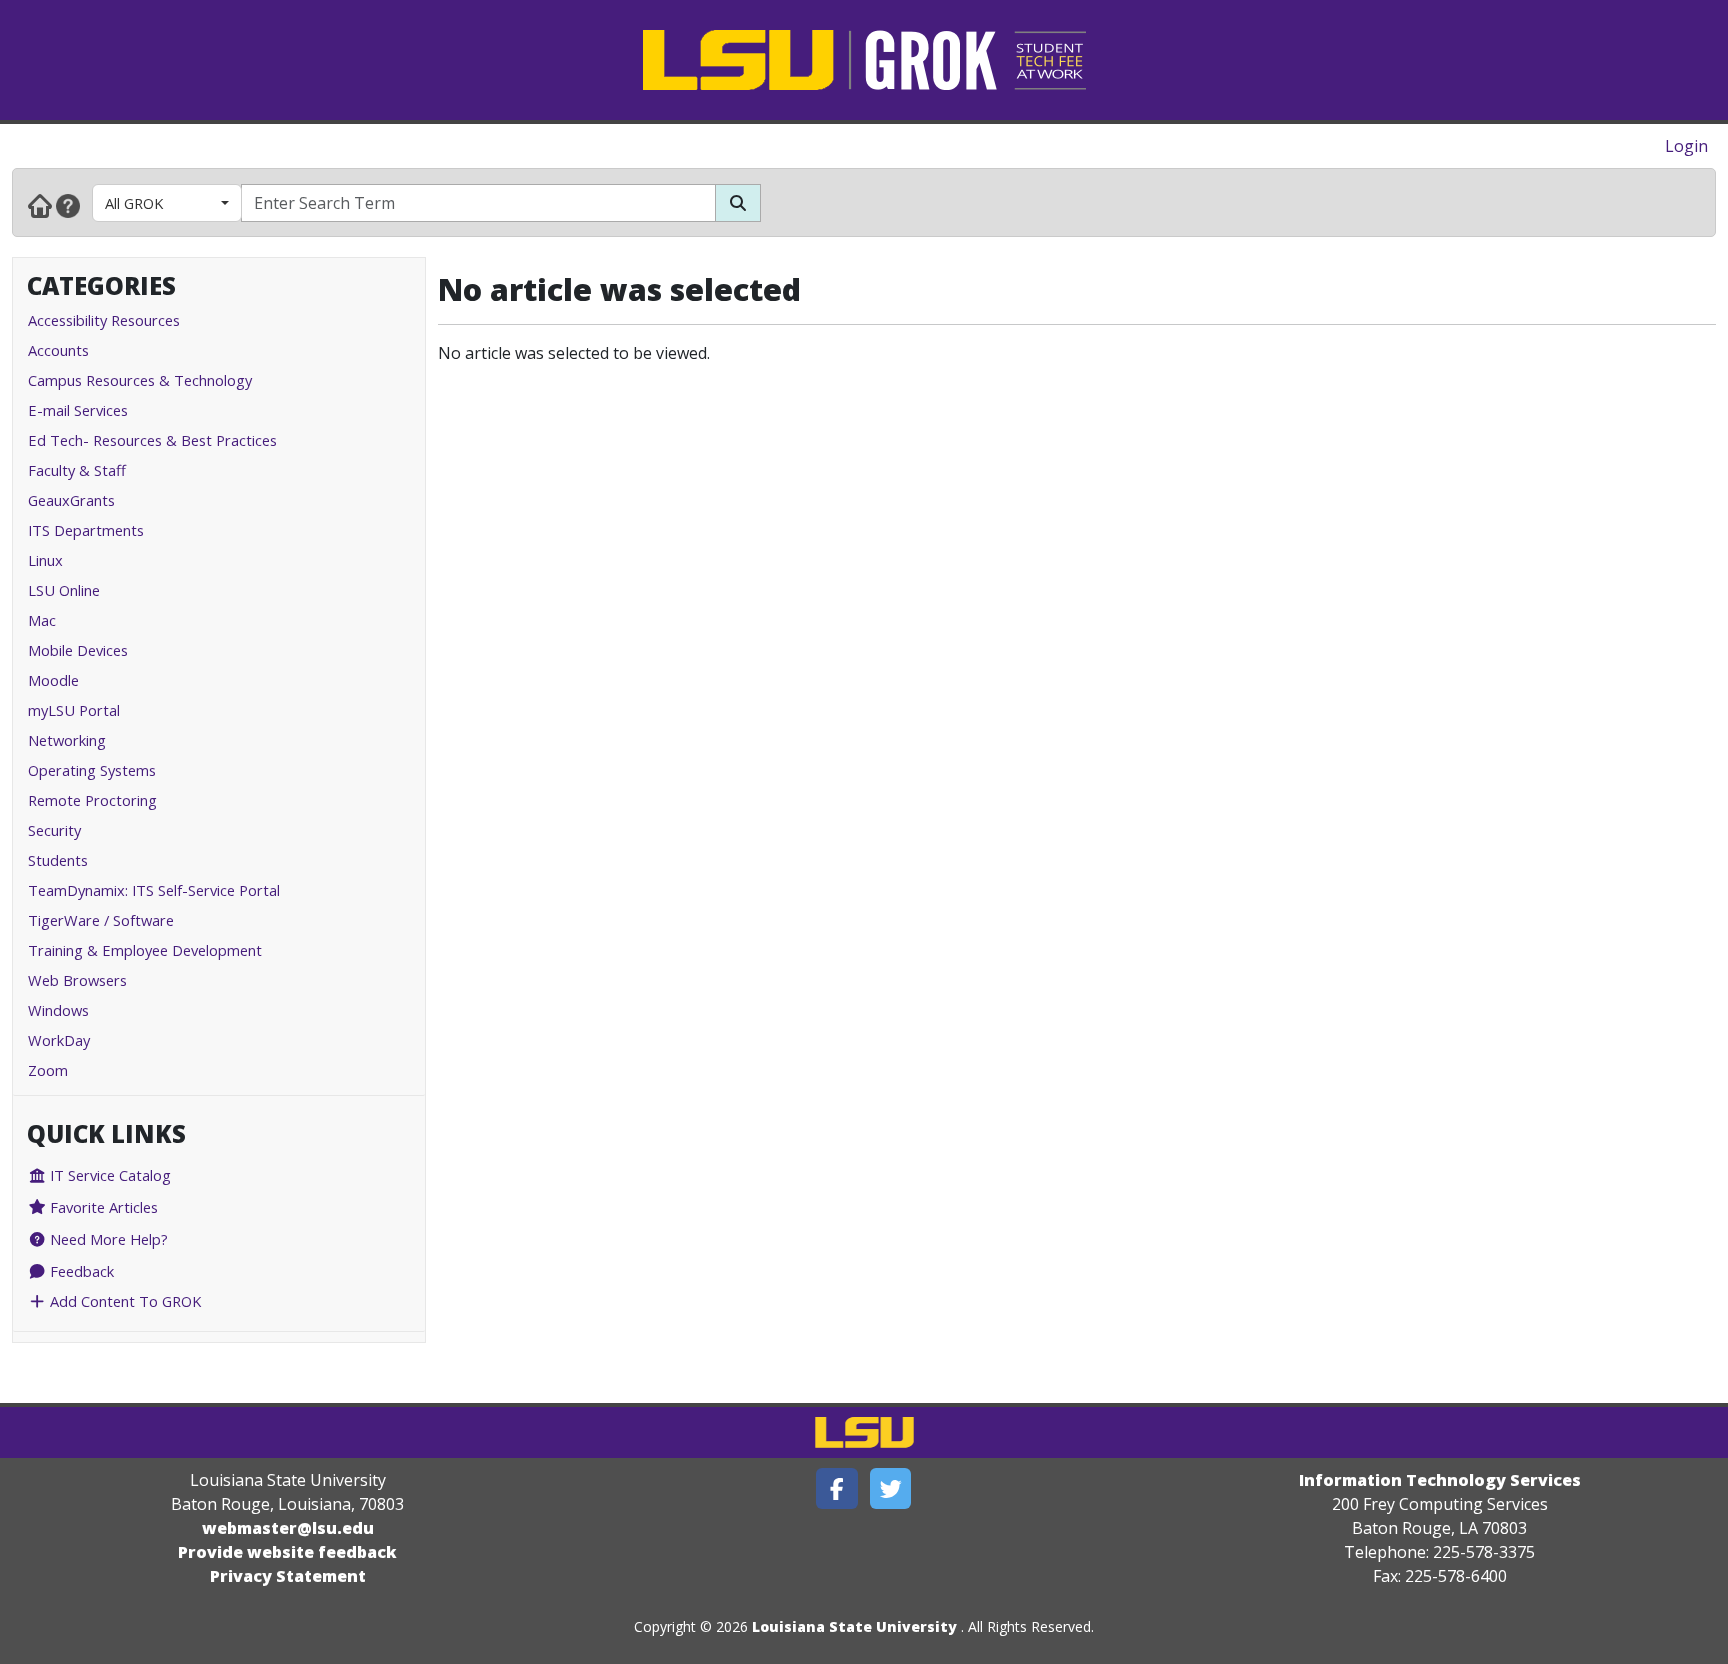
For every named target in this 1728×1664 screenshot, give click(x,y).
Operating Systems (92, 770)
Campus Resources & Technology (140, 380)
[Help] (68, 205)
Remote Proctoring (92, 800)
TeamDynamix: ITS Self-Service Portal (154, 890)
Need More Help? (107, 1239)
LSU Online (64, 590)
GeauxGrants (71, 500)
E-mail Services (78, 410)
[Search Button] (738, 203)
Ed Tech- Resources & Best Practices (152, 440)
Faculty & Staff (77, 470)
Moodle (53, 680)
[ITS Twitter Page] (891, 1488)
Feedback (80, 1271)
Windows (58, 1010)
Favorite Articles (102, 1207)
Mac (42, 620)
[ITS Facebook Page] (837, 1488)
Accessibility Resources (104, 320)
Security (54, 830)
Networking (67, 740)
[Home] (40, 205)
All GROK (134, 203)
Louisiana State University (854, 1626)
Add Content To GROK (123, 1301)
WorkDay (59, 1040)
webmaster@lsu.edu (288, 1528)
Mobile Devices (78, 650)
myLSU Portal (74, 710)
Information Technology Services (1440, 1480)
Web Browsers (77, 980)
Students (58, 860)
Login (1686, 146)
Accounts (58, 350)
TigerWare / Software (101, 920)
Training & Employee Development (145, 950)
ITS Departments (86, 530)
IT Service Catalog (108, 1175)
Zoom (48, 1070)
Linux (45, 560)
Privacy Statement (288, 1576)
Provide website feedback (287, 1552)
